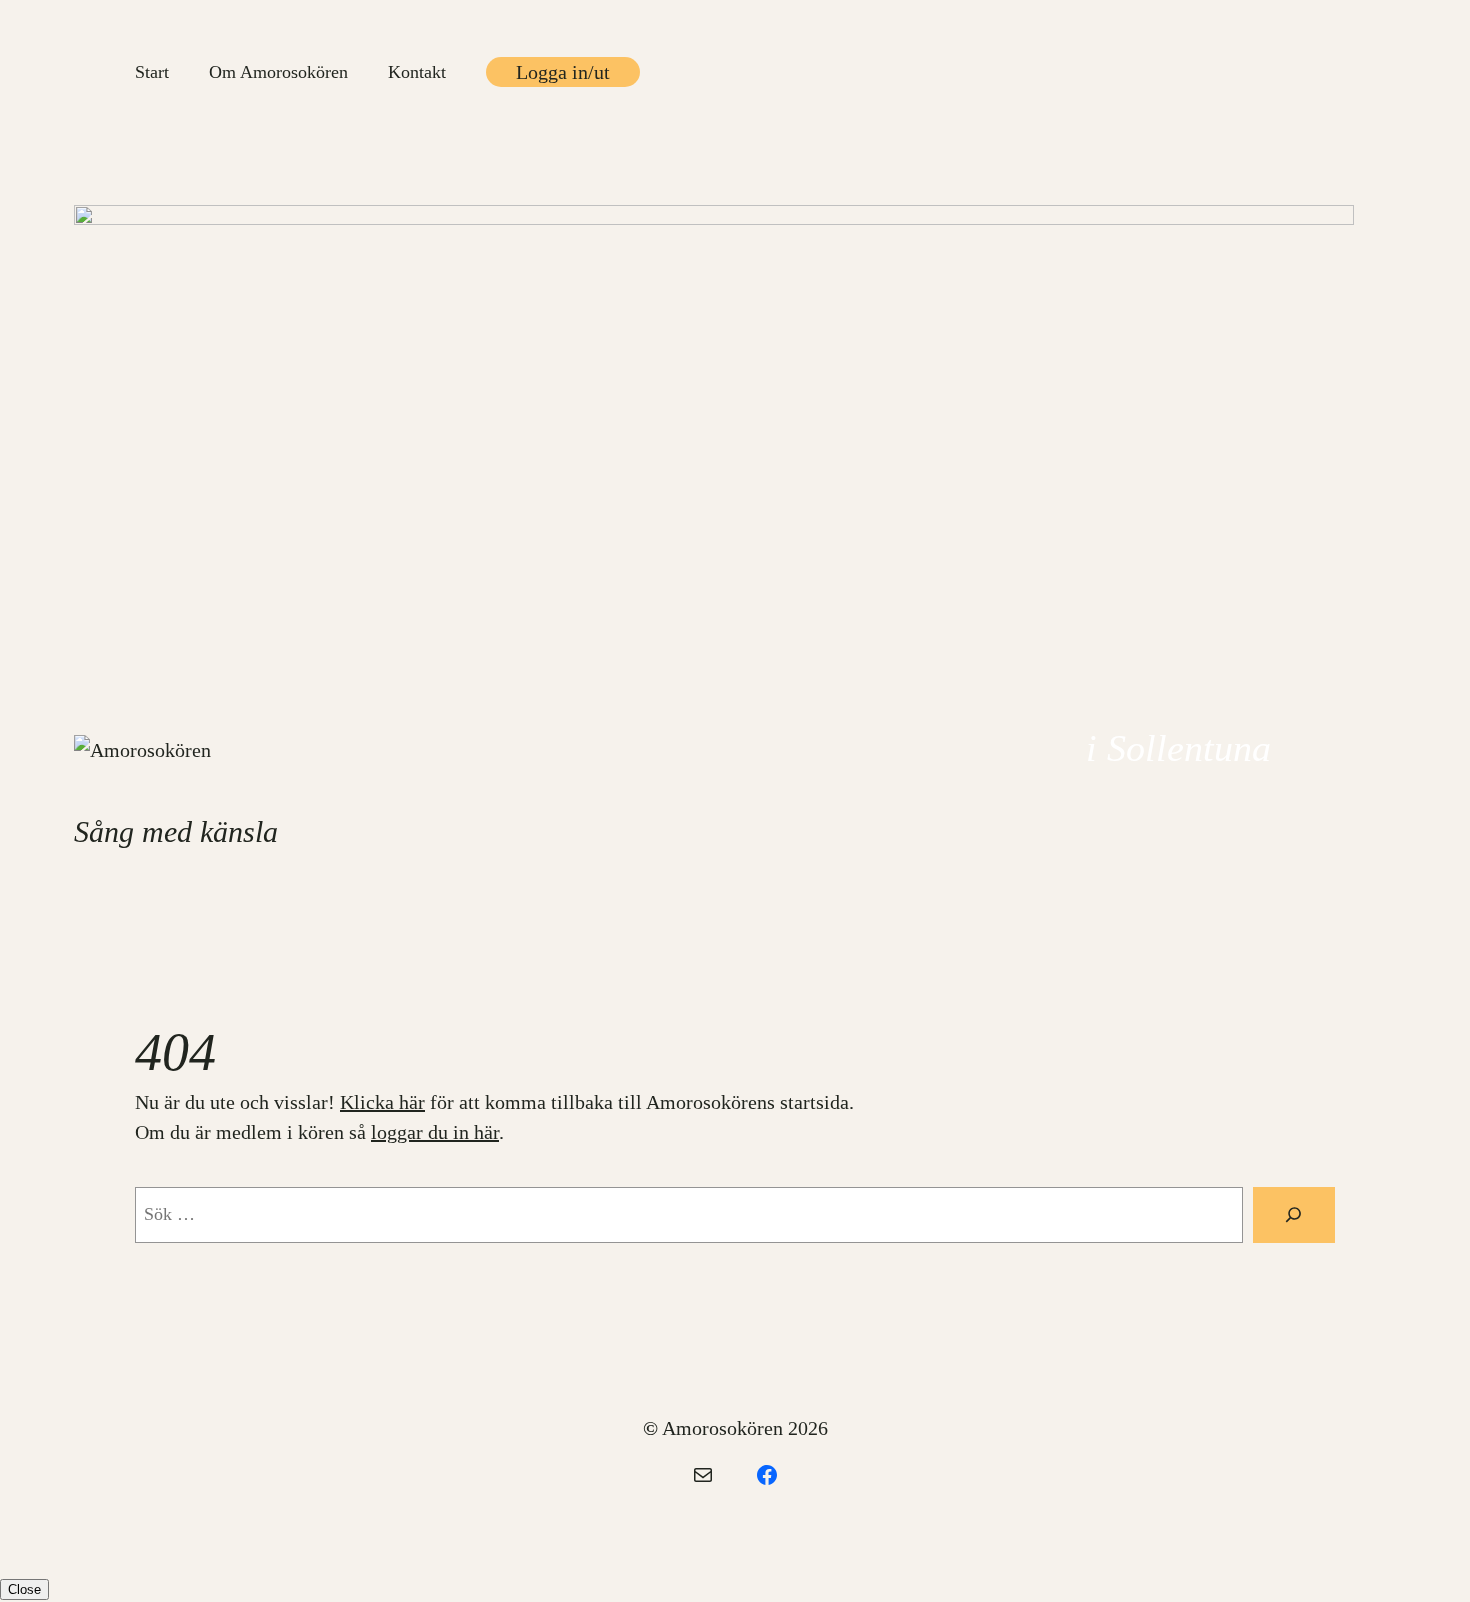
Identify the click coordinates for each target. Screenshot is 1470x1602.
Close (24, 1589)
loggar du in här (435, 1132)
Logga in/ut (563, 72)
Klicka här (382, 1102)
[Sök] (1294, 1215)
